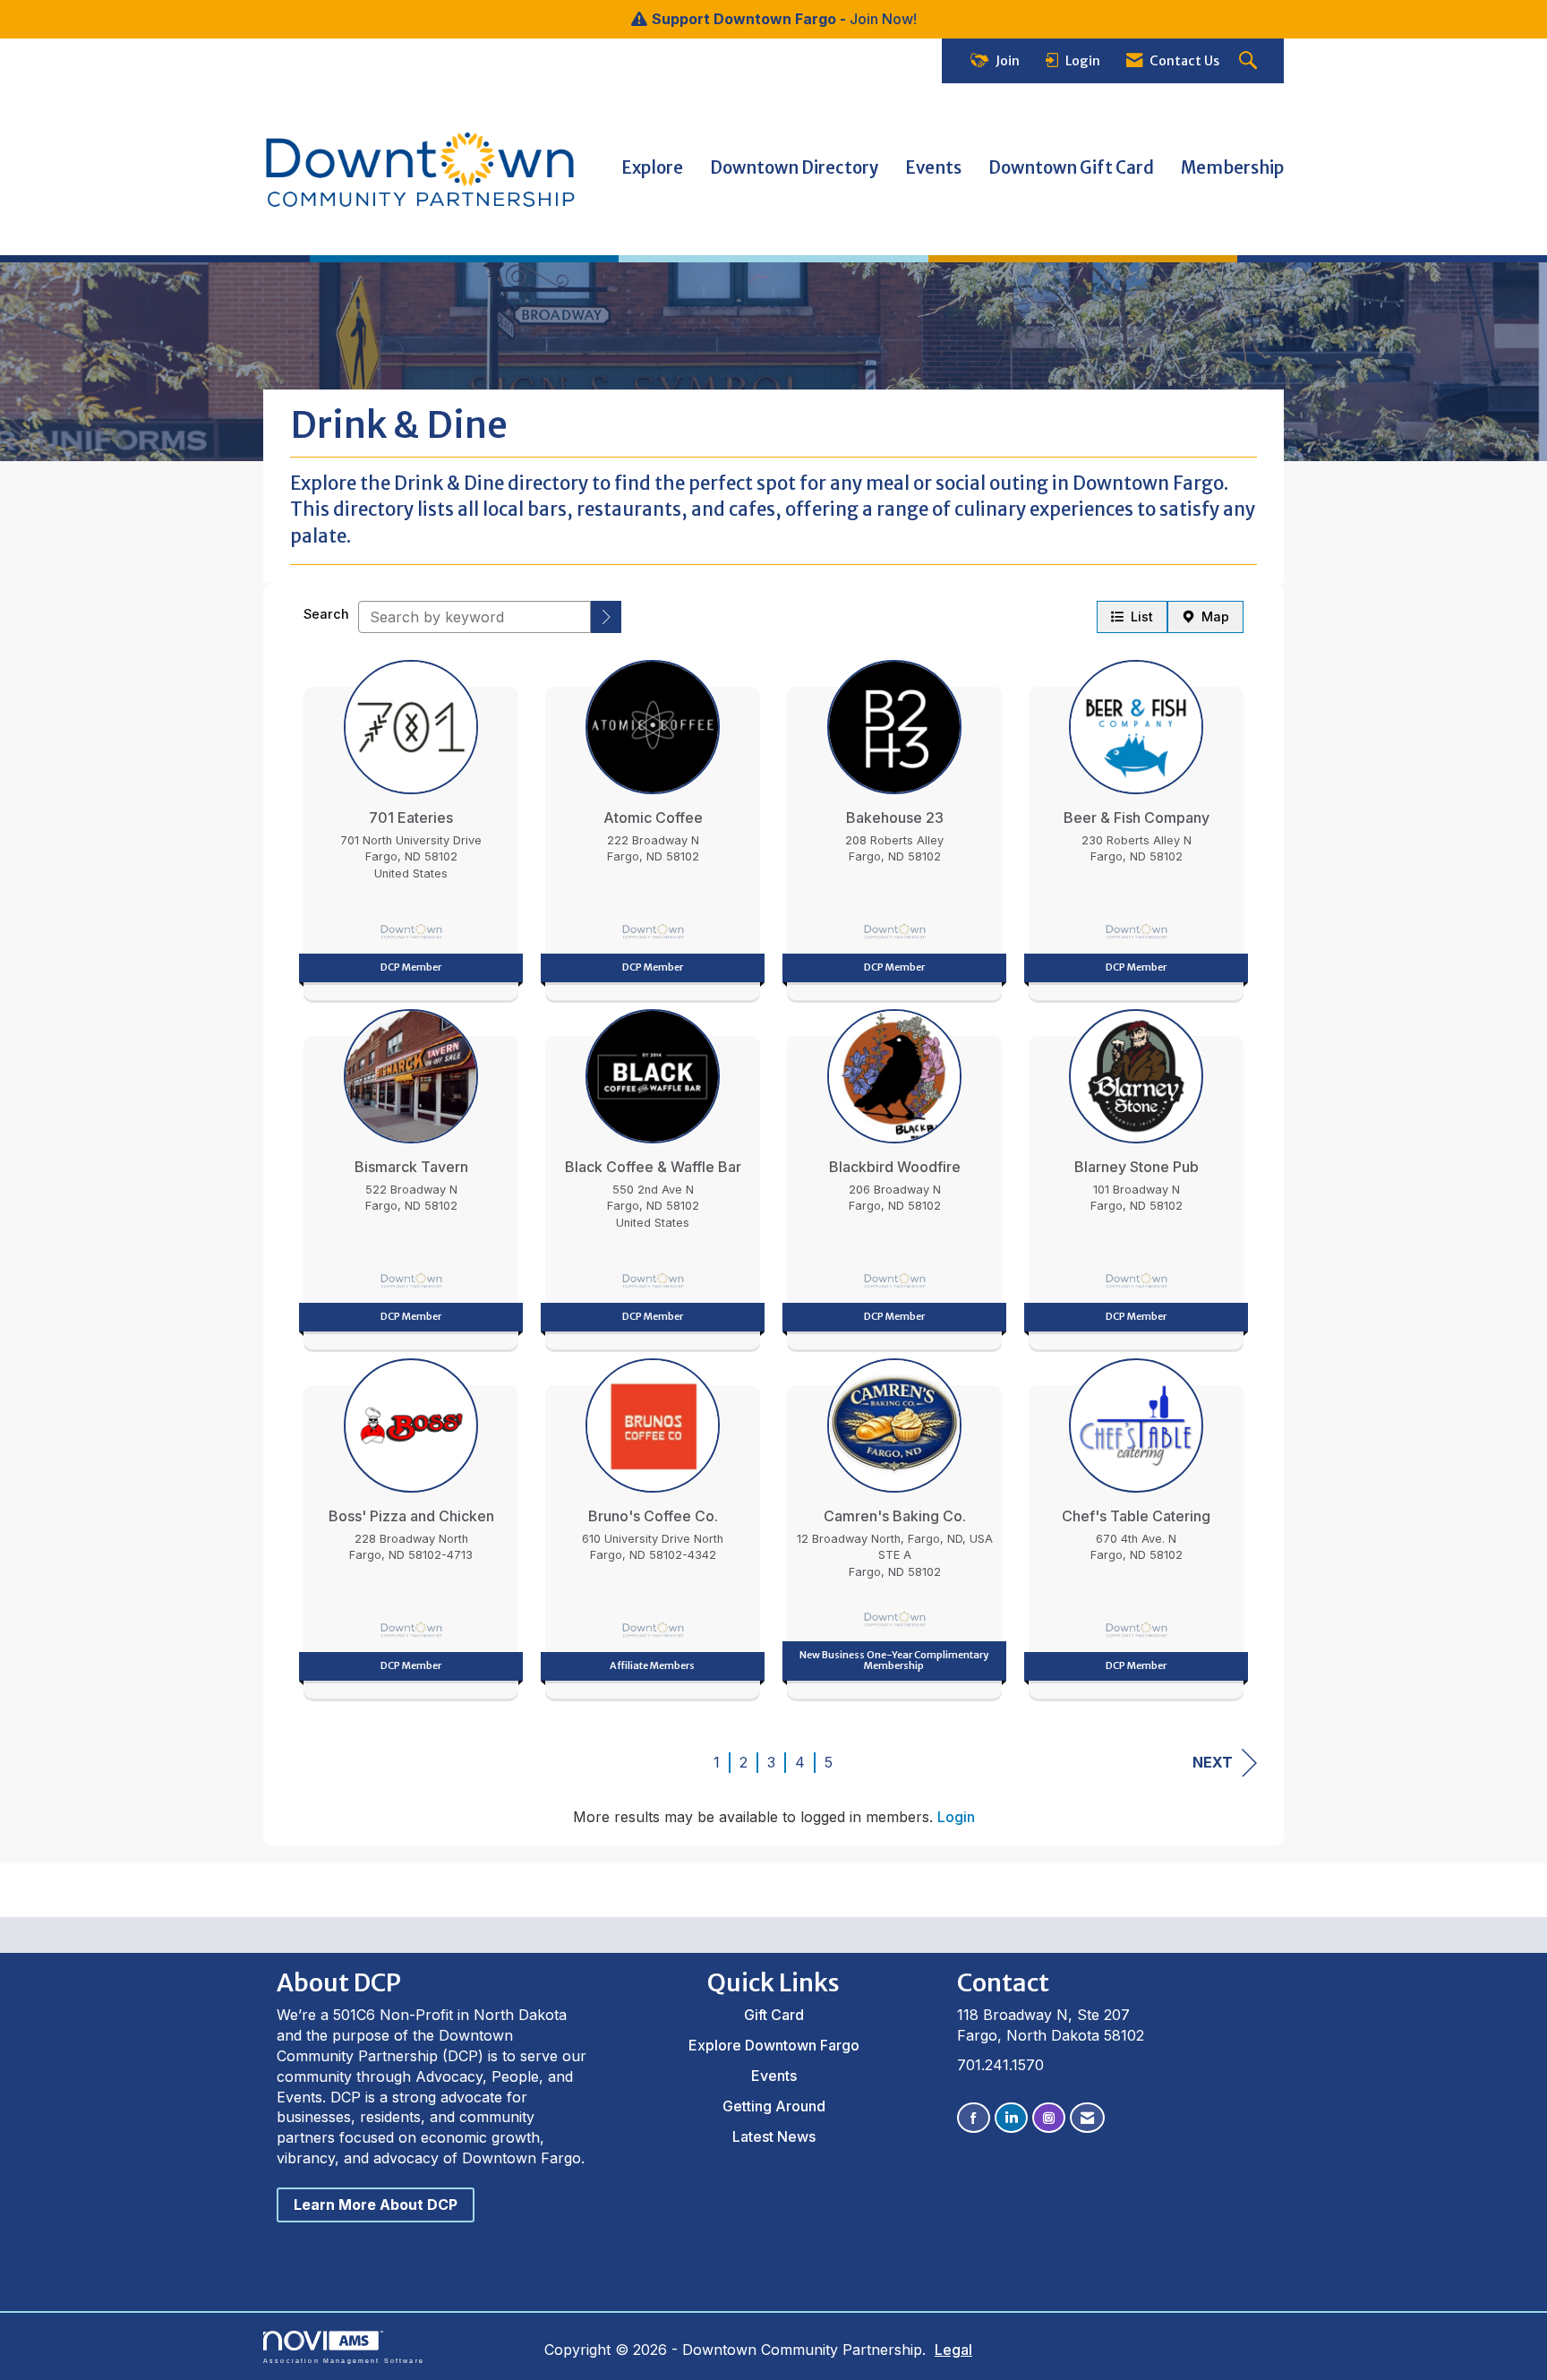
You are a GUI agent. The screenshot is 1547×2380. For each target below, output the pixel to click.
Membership (1232, 168)
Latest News (774, 2136)
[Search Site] (1250, 61)
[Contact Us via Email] (1087, 2118)
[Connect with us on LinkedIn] (1011, 2118)
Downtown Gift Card (1071, 168)
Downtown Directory (794, 168)
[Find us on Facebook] (974, 2118)
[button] (606, 617)
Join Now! (883, 19)
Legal (953, 2350)
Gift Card (774, 2015)
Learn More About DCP (376, 2204)
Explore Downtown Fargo (774, 2045)
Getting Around (774, 2106)
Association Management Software (344, 2360)
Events (933, 168)
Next (1213, 1762)
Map (1212, 616)
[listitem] (411, 826)
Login (956, 1817)
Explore (652, 168)
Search (326, 614)
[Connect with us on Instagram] (1049, 2118)
